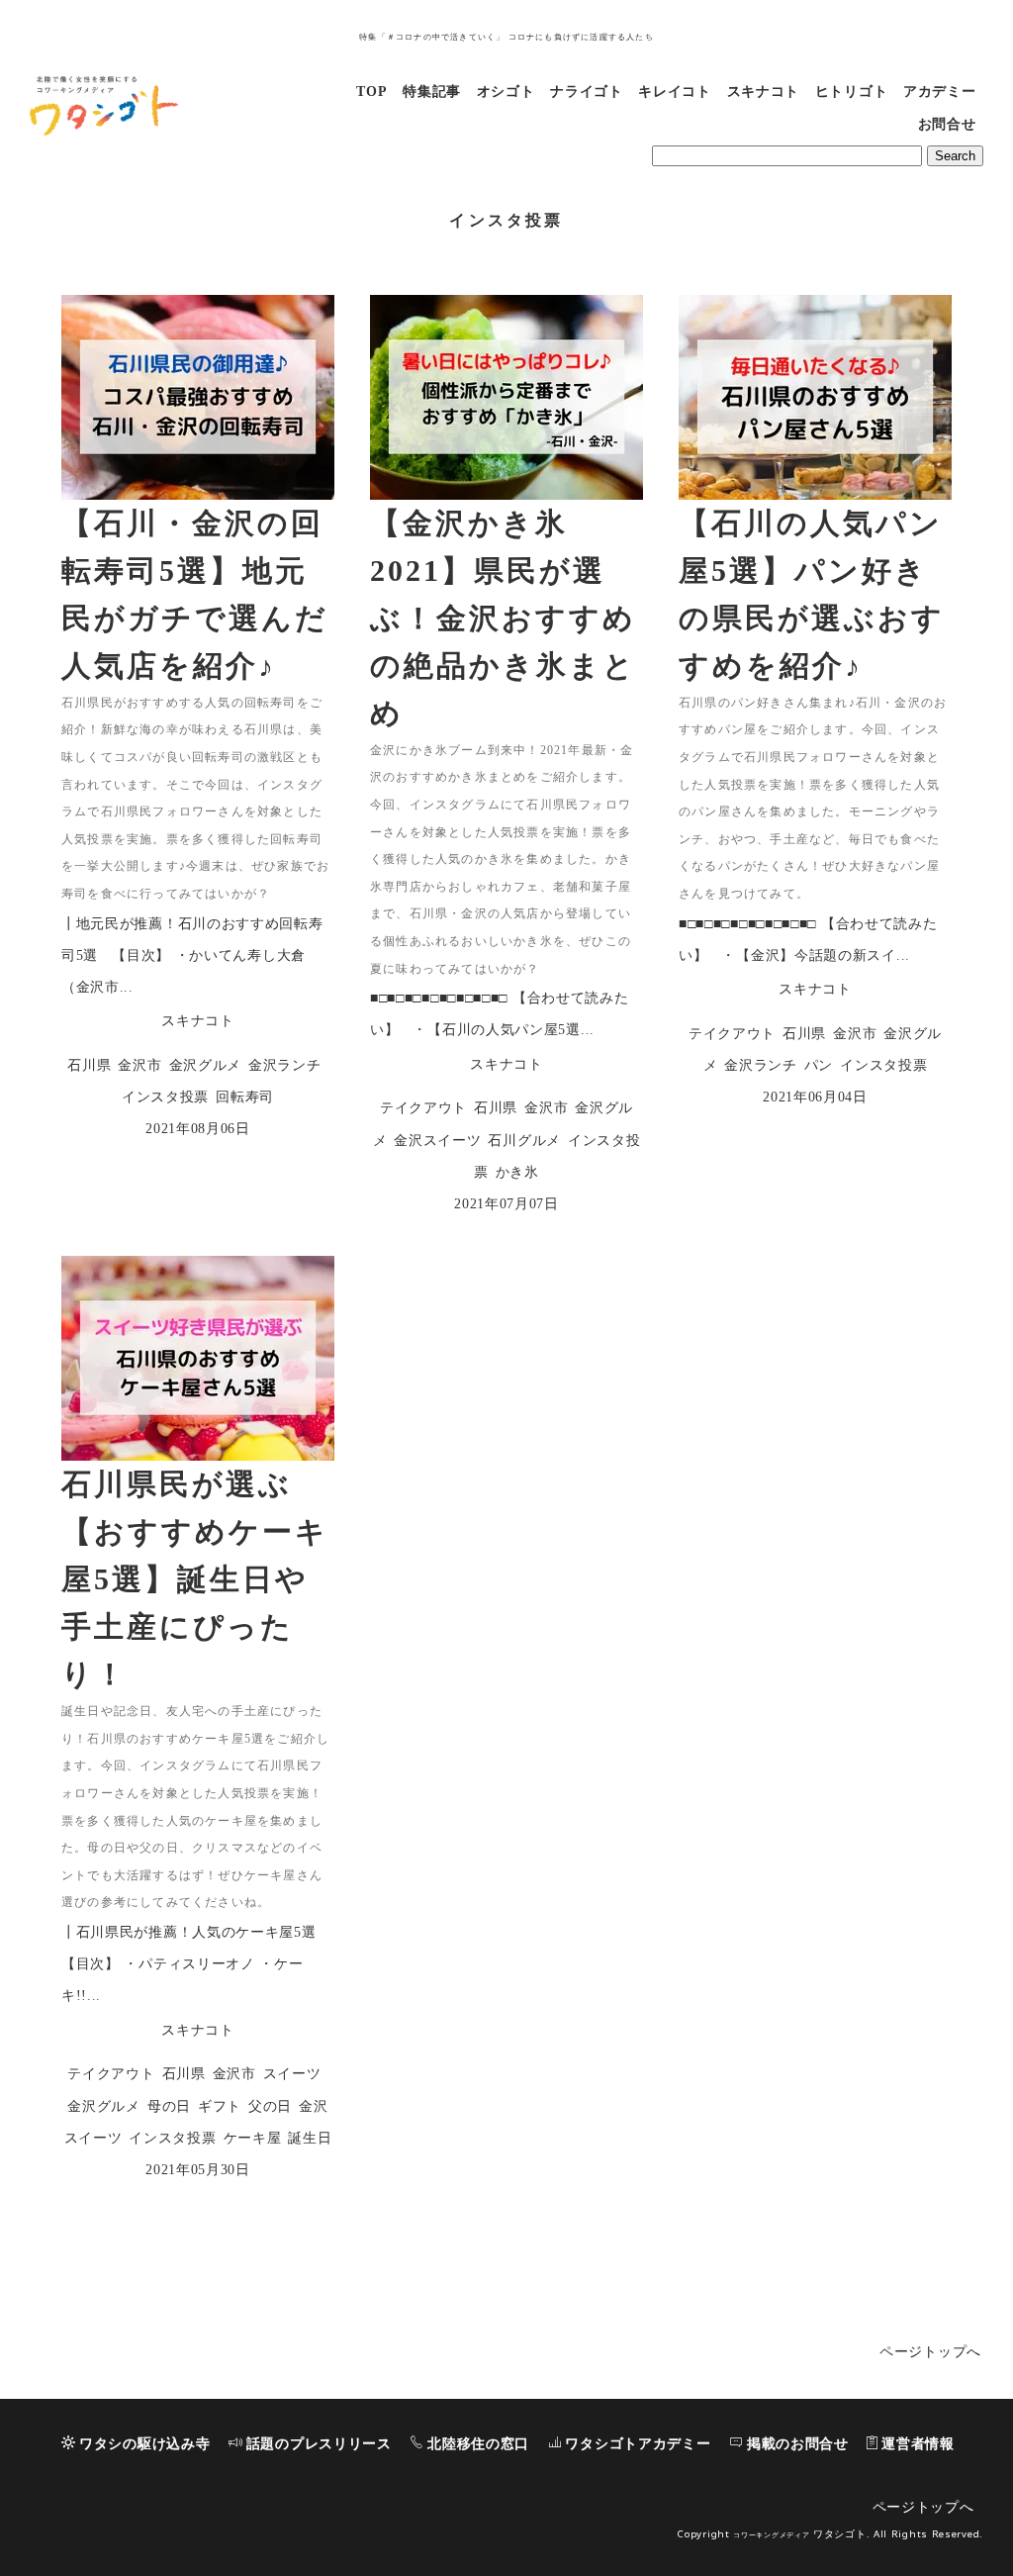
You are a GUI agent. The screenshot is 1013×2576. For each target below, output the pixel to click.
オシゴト (506, 92)
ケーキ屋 (253, 2138)
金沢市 (139, 1065)
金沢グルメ (206, 1065)
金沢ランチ (285, 1065)
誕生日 (310, 2138)
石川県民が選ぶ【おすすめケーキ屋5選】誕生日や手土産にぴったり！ (195, 1579)
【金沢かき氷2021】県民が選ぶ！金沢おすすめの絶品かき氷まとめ (503, 618)
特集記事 (432, 92)
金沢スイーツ (437, 1141)
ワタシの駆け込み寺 (144, 2444)
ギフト (220, 2106)
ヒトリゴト (852, 92)
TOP (371, 92)
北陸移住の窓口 (478, 2444)
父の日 (270, 2106)
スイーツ (292, 2074)
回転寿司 (245, 1097)
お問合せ (947, 124)
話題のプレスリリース (319, 2444)
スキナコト (764, 92)
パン (819, 1065)
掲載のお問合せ (798, 2444)
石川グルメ (524, 1141)
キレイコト (675, 92)
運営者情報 (918, 2444)
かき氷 (517, 1172)
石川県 (89, 1065)
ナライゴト (587, 92)
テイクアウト (423, 1108)
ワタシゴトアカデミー (638, 2444)
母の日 (169, 2106)
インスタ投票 (165, 1097)
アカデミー (940, 92)
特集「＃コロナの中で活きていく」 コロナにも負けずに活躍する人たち (506, 37)
